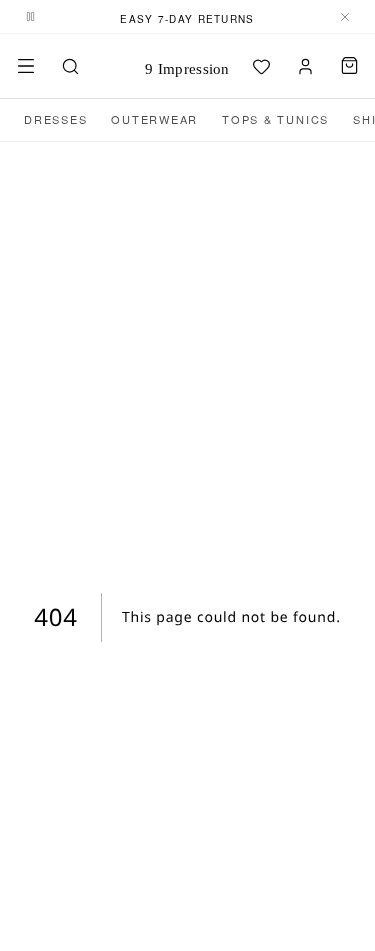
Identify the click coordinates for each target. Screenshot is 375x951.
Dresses (55, 119)
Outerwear (154, 119)
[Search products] (70, 66)
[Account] (305, 66)
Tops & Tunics (275, 119)
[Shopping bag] (349, 66)
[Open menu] (26, 66)
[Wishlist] (261, 66)
